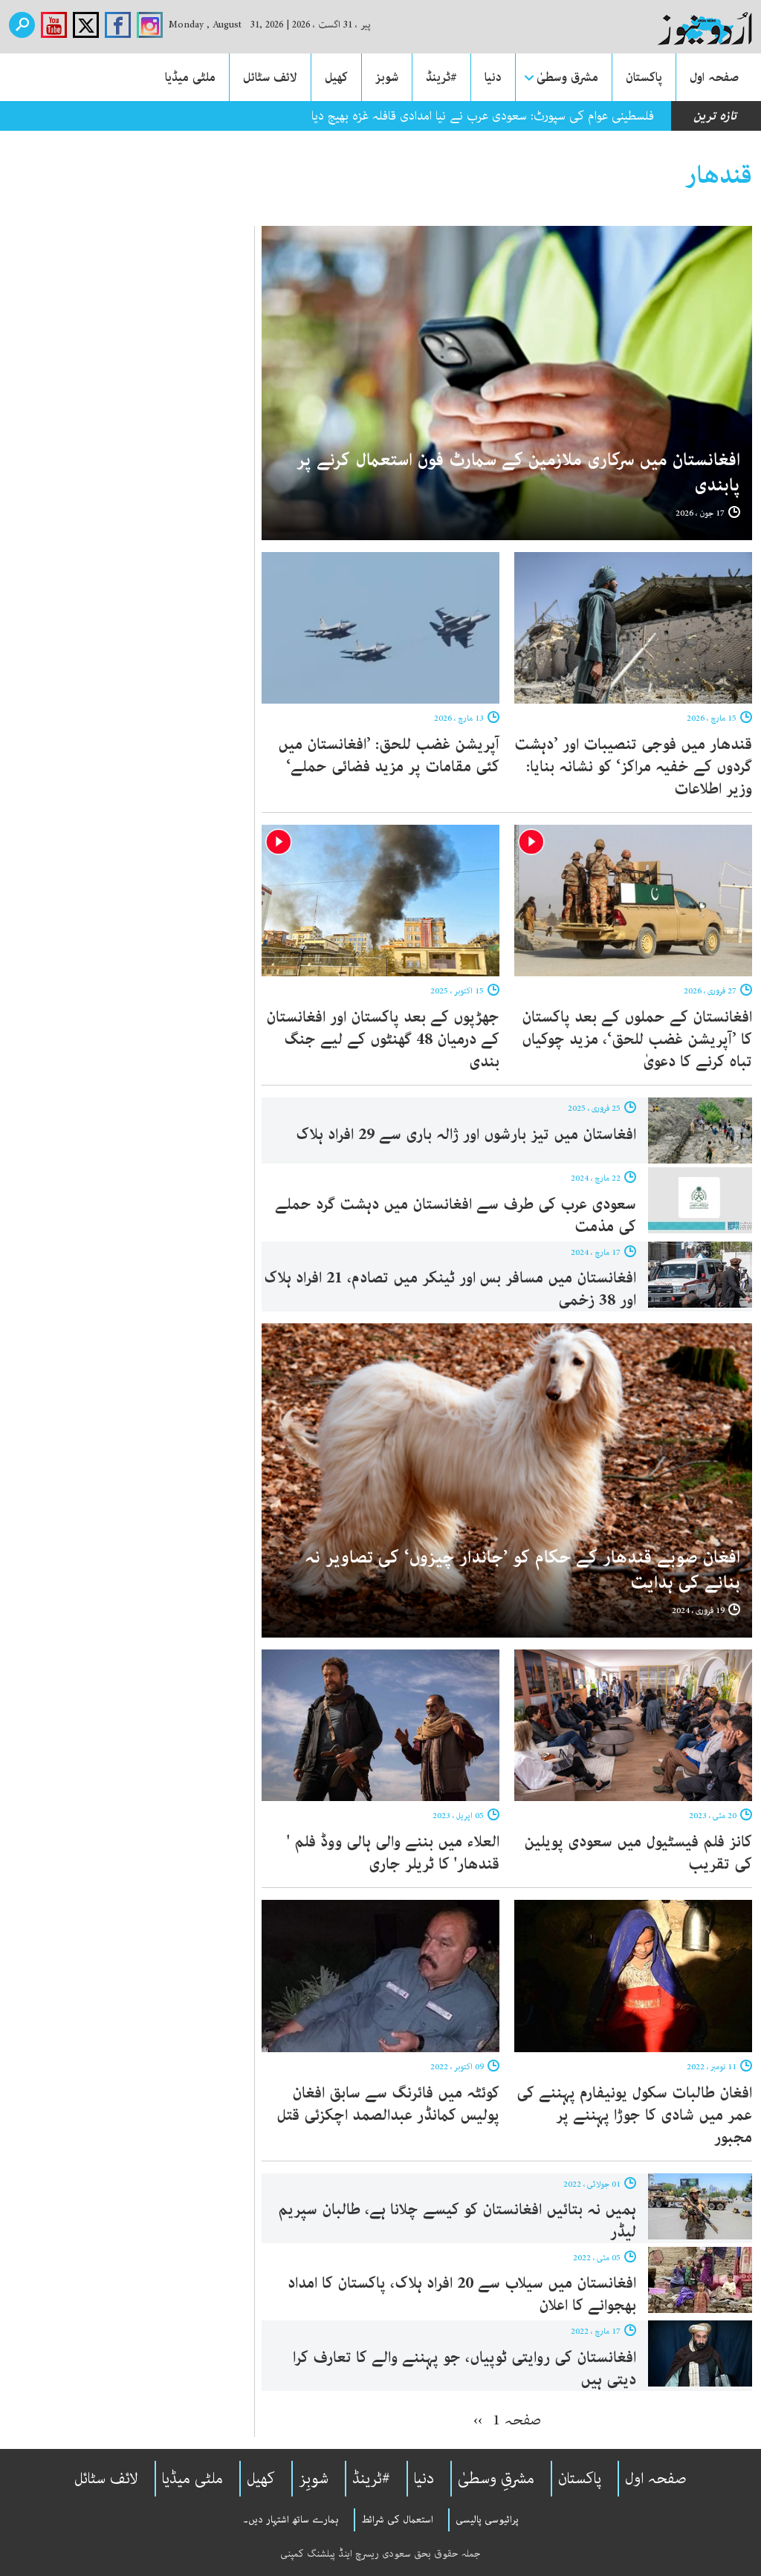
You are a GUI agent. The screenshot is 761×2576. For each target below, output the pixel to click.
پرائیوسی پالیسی (487, 2520)
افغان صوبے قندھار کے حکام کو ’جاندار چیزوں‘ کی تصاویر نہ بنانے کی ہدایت (522, 1570)
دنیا (493, 77)
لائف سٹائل (270, 77)
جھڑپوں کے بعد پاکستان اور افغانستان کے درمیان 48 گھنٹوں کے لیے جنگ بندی (383, 1039)
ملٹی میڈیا (190, 77)
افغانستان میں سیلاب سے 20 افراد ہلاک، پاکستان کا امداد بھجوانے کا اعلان (462, 2294)
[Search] (22, 25)
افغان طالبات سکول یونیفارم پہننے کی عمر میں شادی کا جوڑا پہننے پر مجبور (634, 2115)
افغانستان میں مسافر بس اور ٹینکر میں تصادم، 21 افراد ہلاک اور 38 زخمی (450, 1289)
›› (478, 2420)
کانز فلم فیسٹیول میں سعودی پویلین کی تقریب (638, 1853)
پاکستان (644, 77)
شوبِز (314, 2479)
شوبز (387, 77)
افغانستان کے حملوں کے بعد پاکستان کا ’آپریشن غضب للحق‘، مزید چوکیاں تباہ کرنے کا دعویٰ (637, 1039)
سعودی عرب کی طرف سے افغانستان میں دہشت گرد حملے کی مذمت (456, 1216)
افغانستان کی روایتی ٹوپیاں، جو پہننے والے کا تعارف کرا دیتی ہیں (464, 2369)
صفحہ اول (714, 77)
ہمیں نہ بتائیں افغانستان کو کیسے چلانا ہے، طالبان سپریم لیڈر (457, 2221)
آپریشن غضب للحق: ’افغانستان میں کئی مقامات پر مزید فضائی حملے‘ (389, 756)
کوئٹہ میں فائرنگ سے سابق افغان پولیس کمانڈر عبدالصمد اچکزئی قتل (388, 2104)
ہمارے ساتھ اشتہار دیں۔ (291, 2520)
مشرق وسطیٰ (567, 77)
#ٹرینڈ (441, 77)
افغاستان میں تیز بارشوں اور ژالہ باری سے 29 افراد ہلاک (466, 1135)
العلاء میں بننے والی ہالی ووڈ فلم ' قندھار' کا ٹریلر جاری (393, 1853)
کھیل (336, 77)
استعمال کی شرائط (397, 2520)
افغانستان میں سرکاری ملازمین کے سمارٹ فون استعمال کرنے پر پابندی (518, 473)
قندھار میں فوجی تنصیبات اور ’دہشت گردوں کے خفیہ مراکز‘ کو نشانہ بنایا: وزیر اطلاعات (633, 767)
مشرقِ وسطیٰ (496, 2479)
